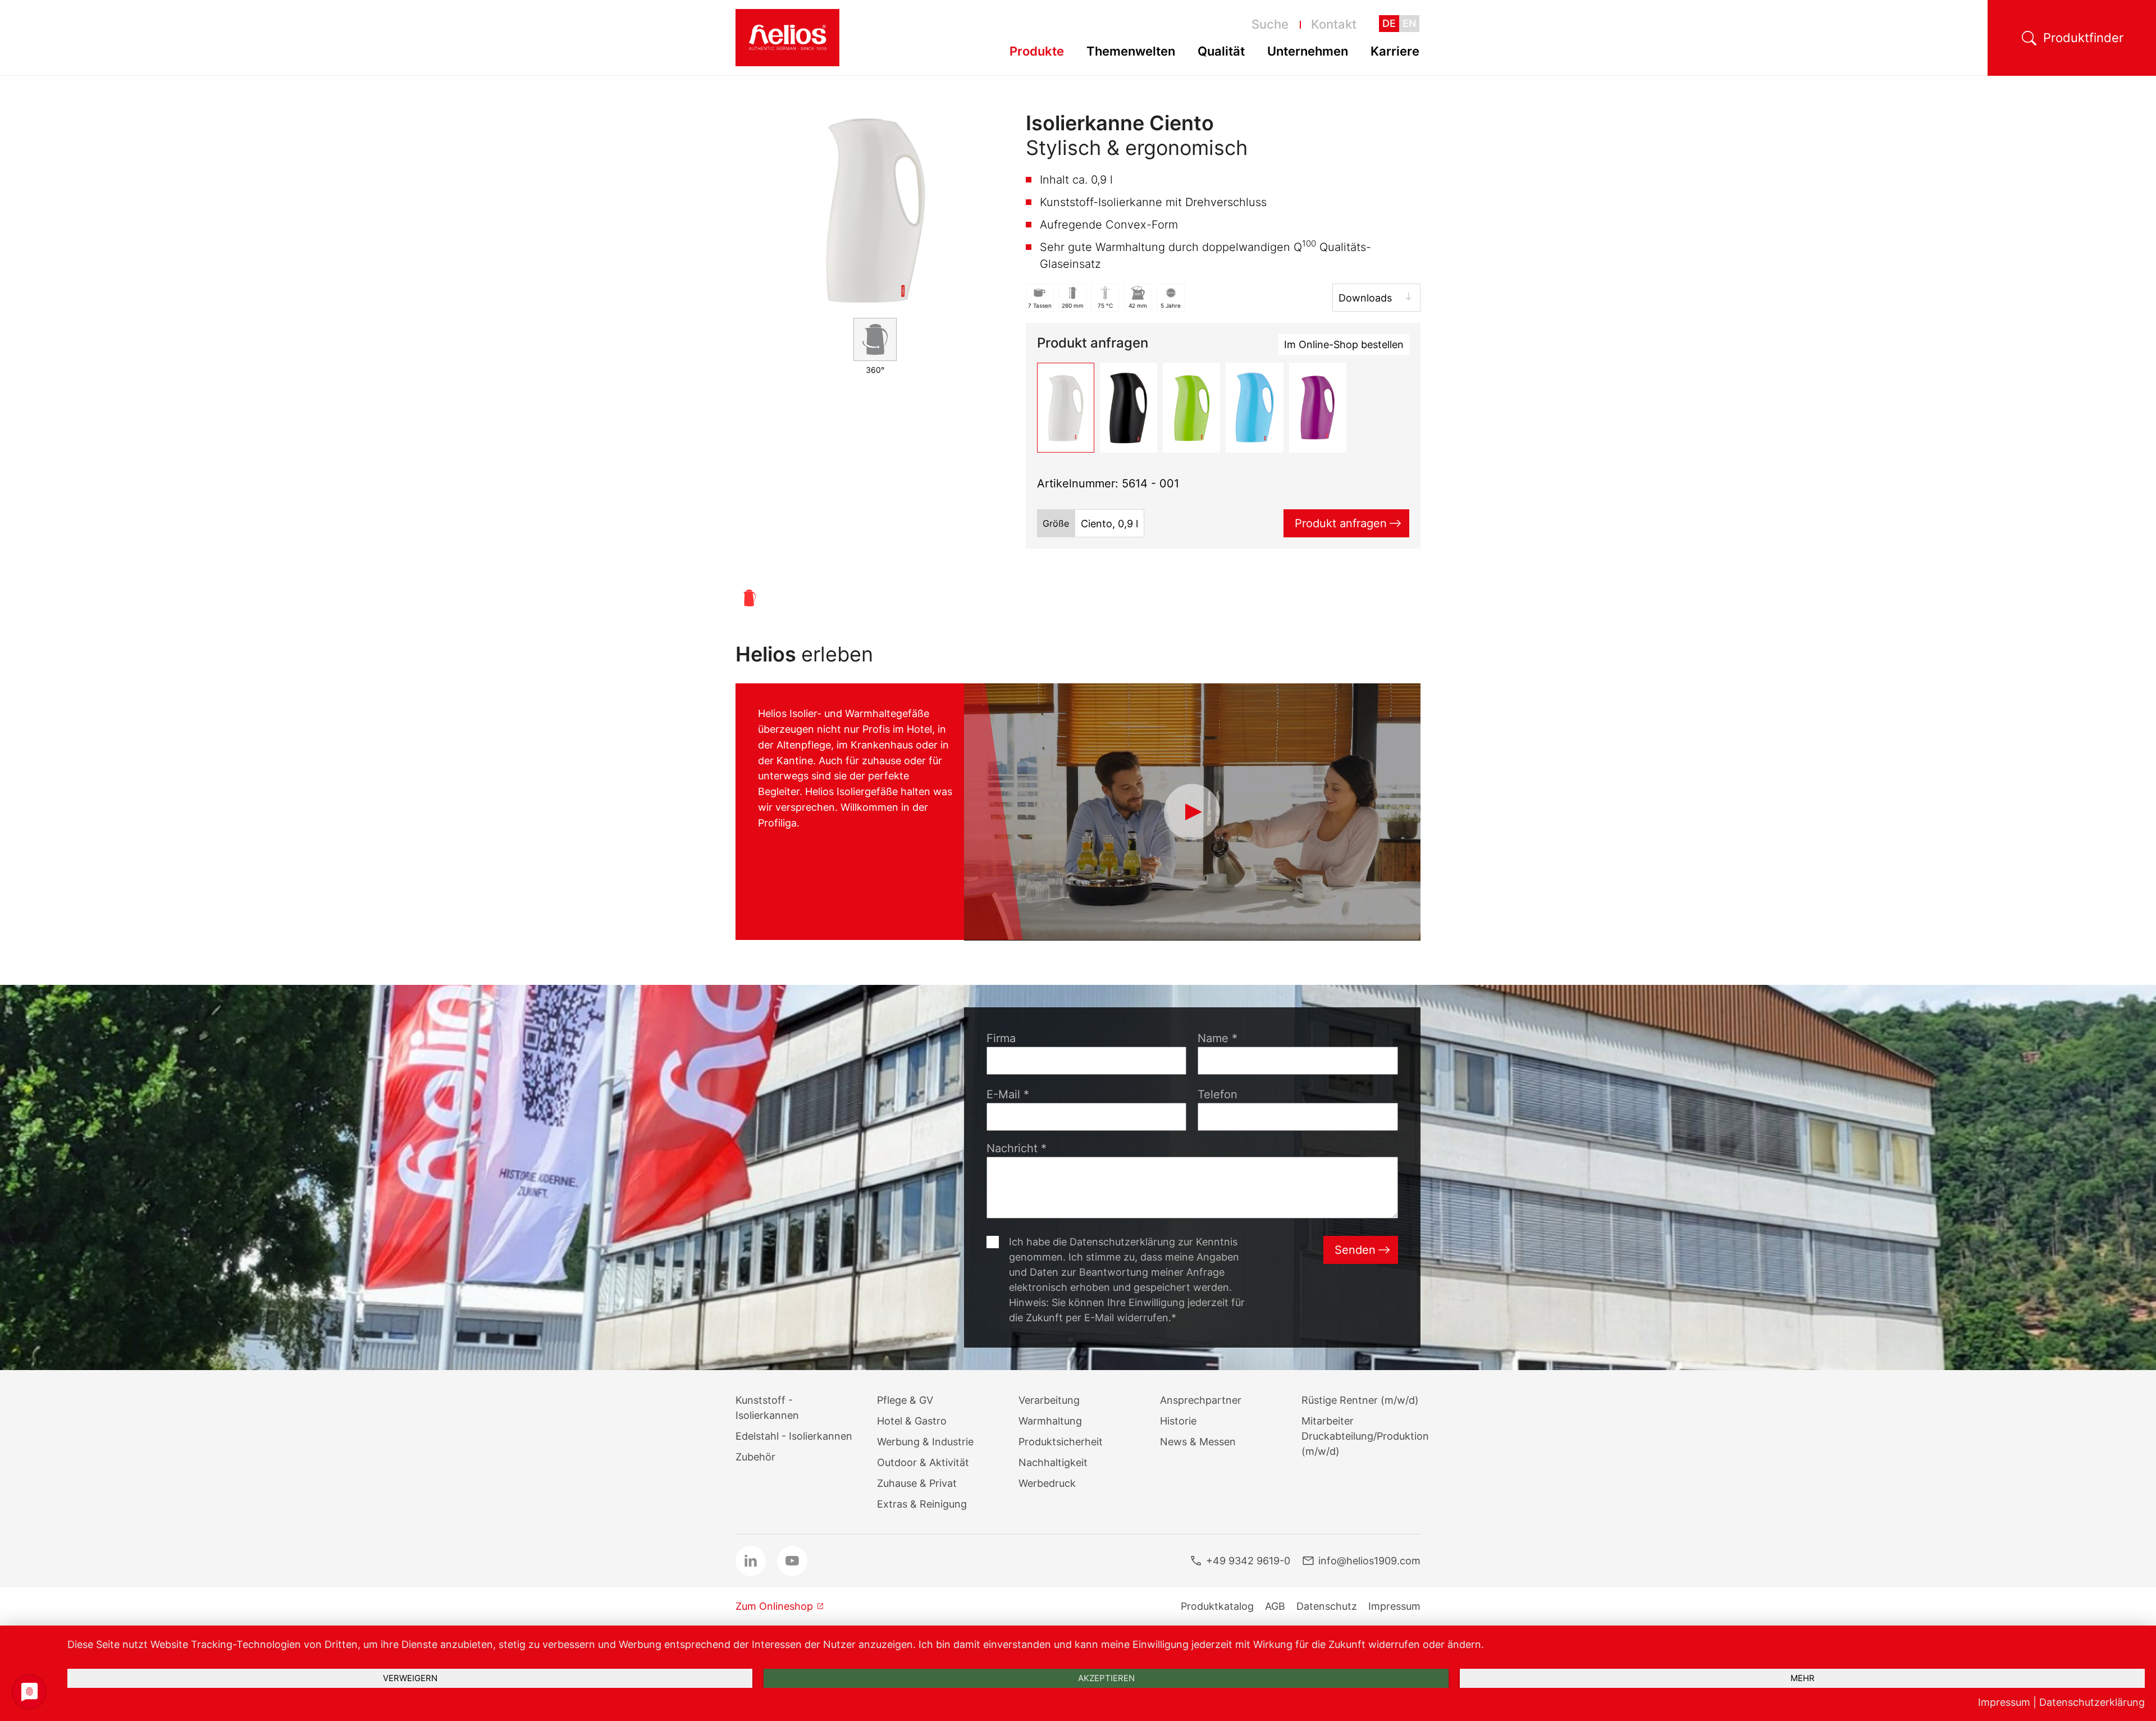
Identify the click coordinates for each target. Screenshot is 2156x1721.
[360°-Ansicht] (875, 339)
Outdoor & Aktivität (923, 1462)
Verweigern (410, 1678)
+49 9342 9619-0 (1248, 1561)
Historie (1178, 1421)
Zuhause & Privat (917, 1483)
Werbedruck (1047, 1483)
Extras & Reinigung (922, 1504)
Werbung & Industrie (925, 1442)
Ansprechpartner (1201, 1400)
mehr (1803, 1678)
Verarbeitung (1049, 1400)
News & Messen (1198, 1442)
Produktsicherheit (1061, 1442)
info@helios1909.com (1369, 1561)
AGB (1275, 1606)
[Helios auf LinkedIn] (751, 1561)
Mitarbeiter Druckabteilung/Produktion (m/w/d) (1365, 1436)
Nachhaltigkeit (1053, 1462)
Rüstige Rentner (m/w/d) (1360, 1400)
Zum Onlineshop (774, 1606)
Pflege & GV (905, 1400)
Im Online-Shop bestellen (1344, 344)
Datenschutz (1327, 1606)
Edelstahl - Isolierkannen (794, 1436)
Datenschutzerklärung (2092, 1702)
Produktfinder (2083, 38)
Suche (1270, 24)
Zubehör (755, 1457)
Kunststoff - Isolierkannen (767, 1408)
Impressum (1394, 1606)
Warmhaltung (1050, 1421)
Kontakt (1334, 24)
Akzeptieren (1106, 1678)
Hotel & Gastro (912, 1421)
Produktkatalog (1217, 1606)
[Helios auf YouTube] (792, 1561)
